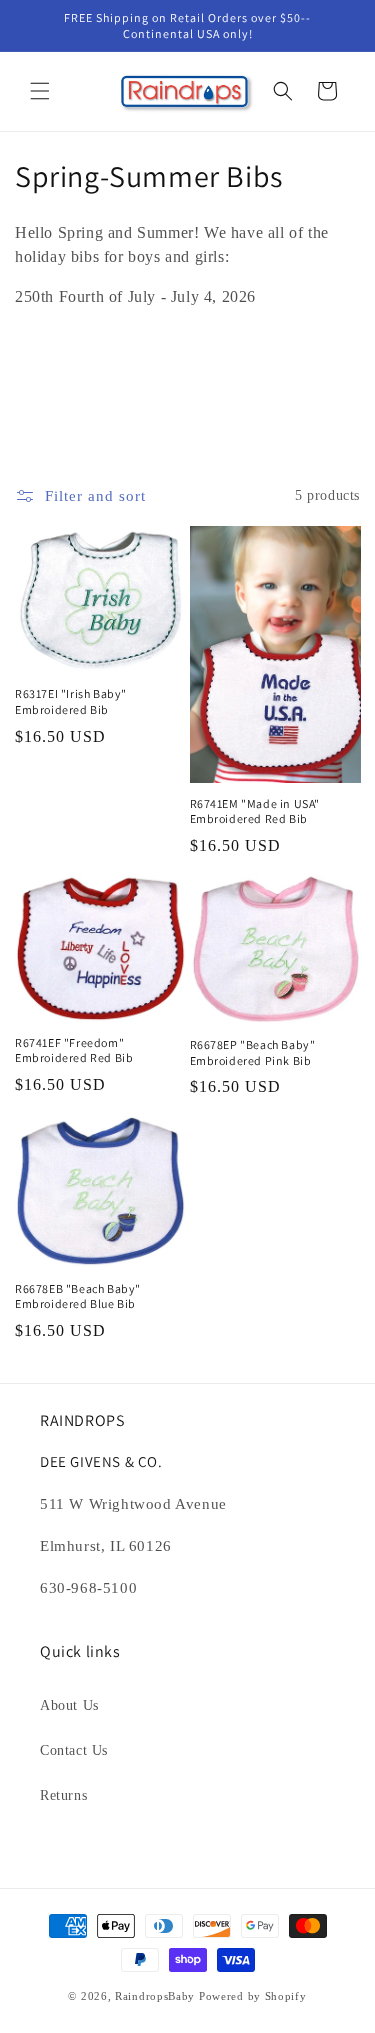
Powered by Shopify (253, 1996)
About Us (69, 1705)
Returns (63, 1795)
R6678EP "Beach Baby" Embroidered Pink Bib (253, 1052)
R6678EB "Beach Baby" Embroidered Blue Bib (78, 1296)
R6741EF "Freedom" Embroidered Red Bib (74, 1050)
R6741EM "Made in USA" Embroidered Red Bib (255, 811)
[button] (40, 91)
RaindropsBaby (155, 1996)
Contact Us (74, 1750)
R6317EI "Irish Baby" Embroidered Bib (71, 701)
